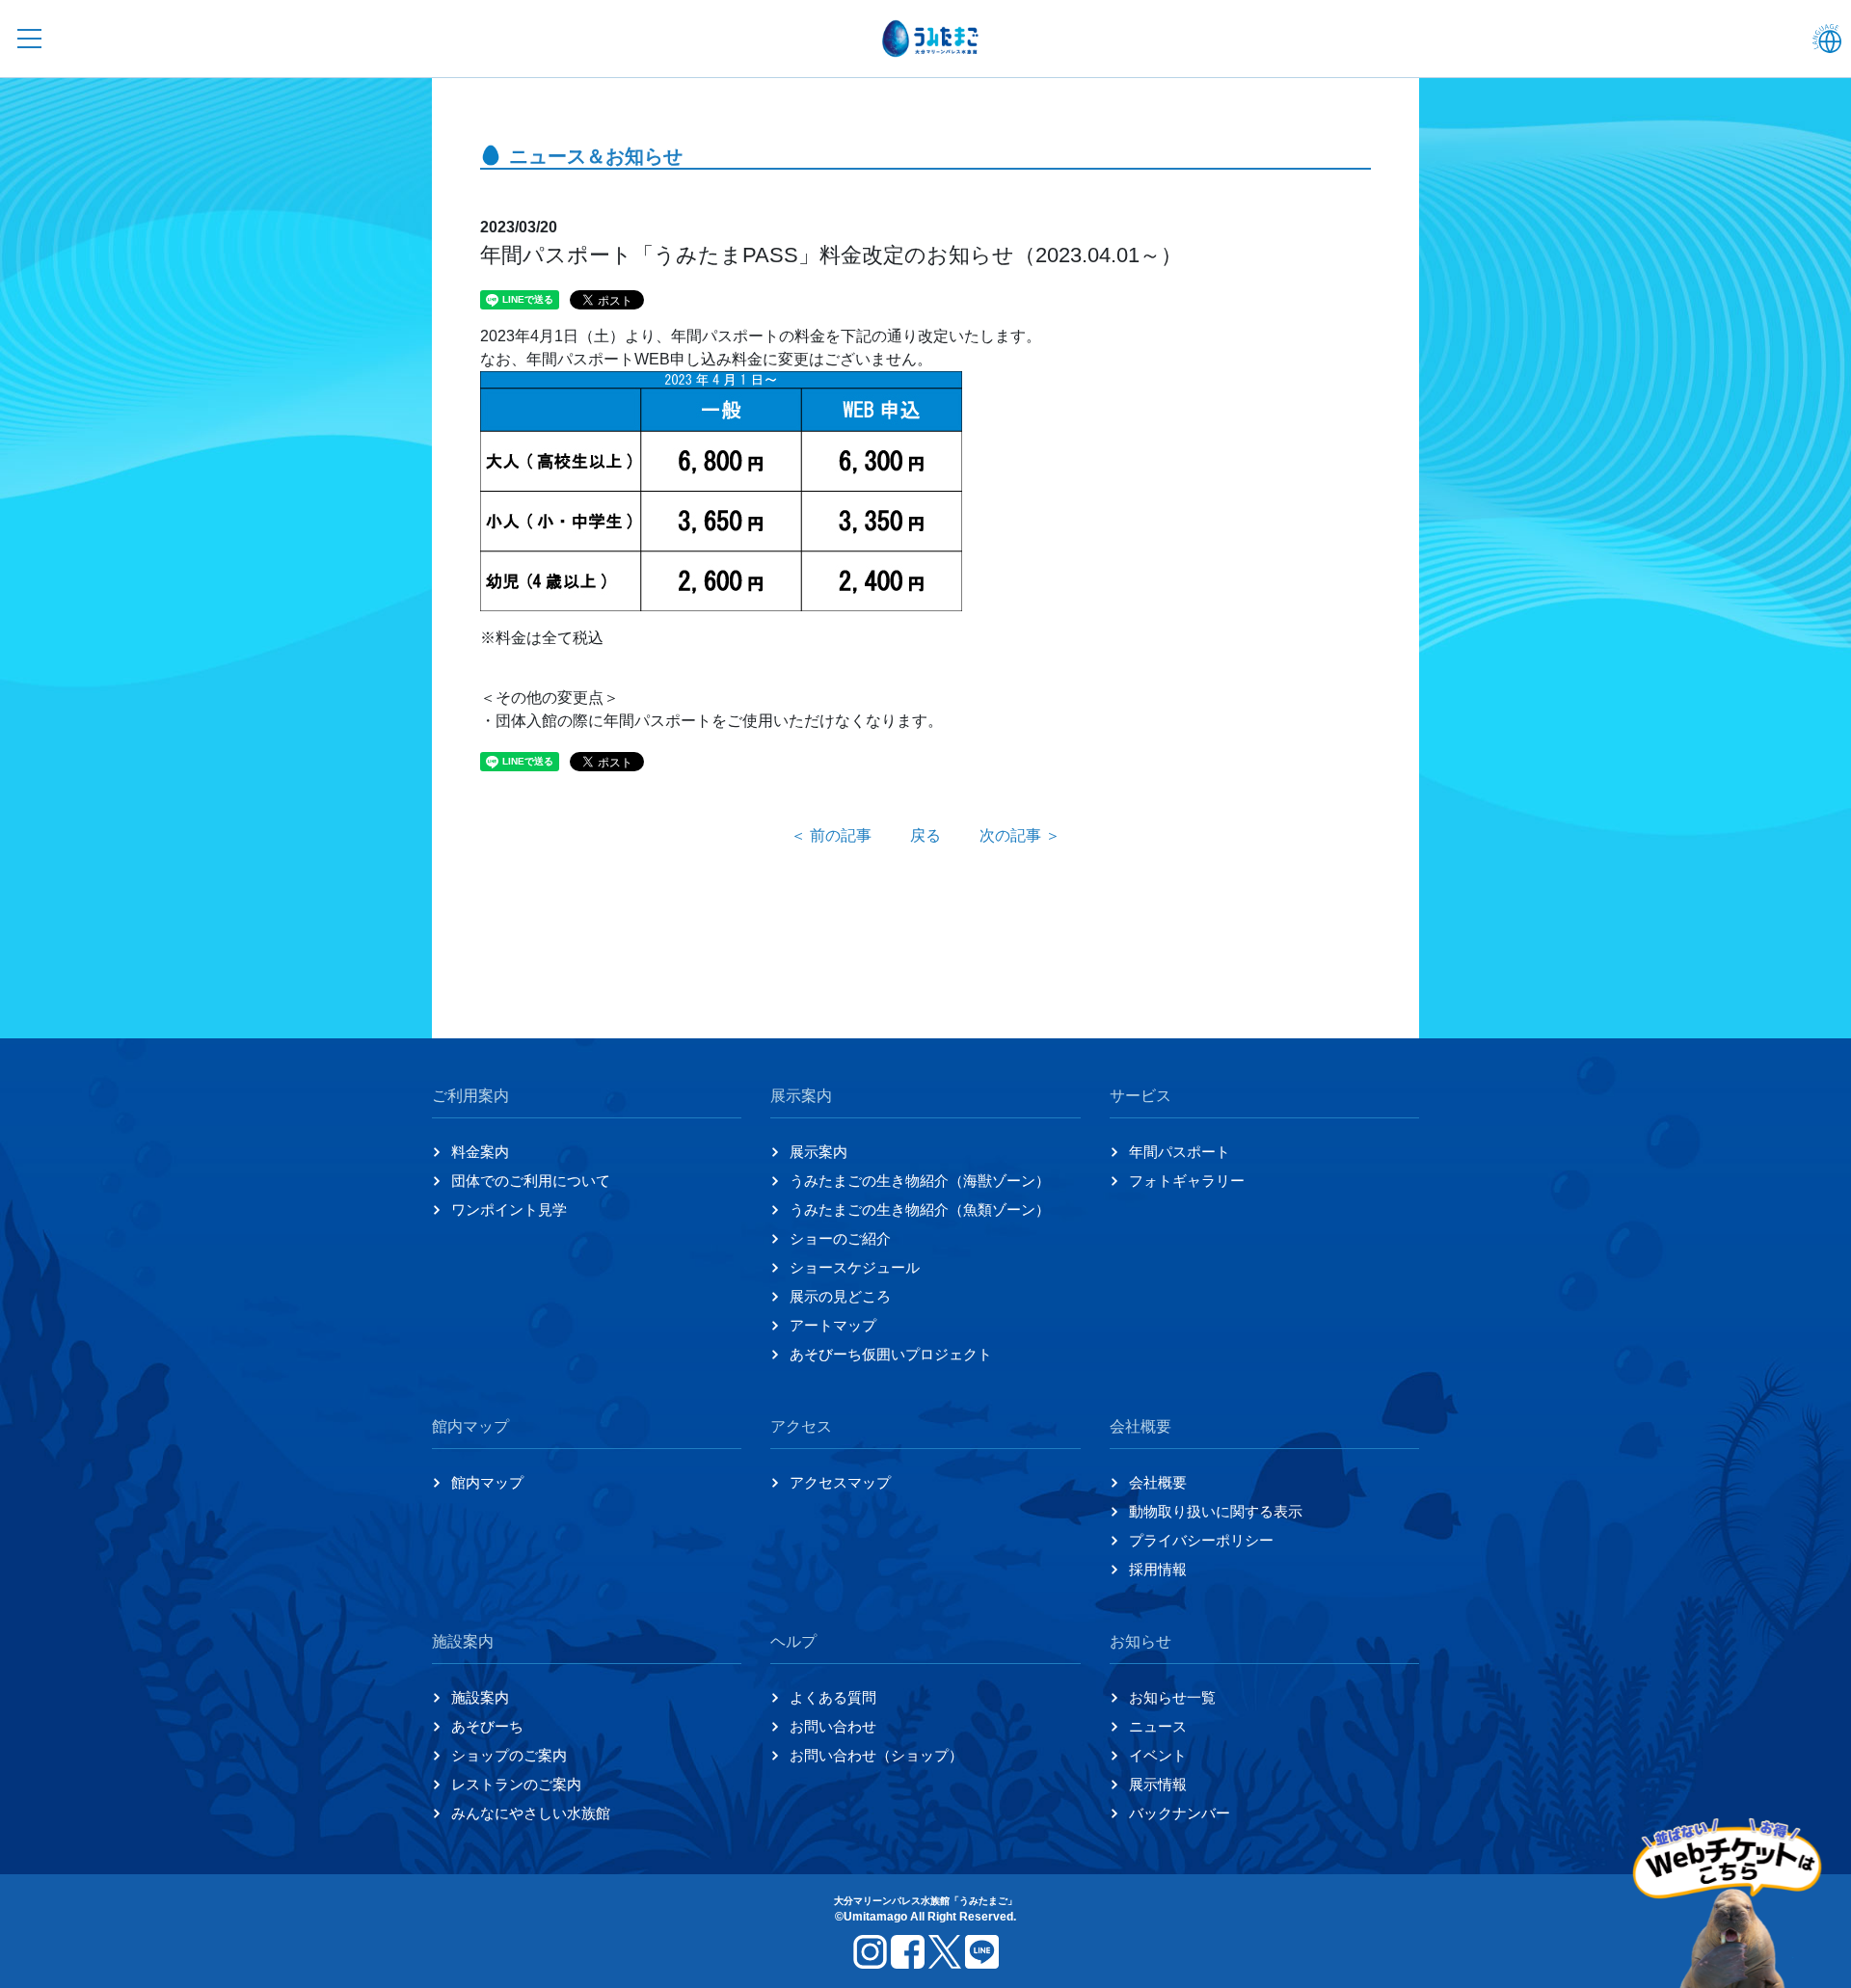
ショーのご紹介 (840, 1238)
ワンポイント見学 (509, 1209)
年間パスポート (1180, 1152)
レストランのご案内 (516, 1784)
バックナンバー (1180, 1813)
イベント (1158, 1755)
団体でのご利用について (531, 1181)
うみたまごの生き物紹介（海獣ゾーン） (920, 1181)
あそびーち (487, 1726)
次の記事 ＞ (1020, 835)
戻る (925, 835)
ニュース (1158, 1726)
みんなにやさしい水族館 (531, 1813)
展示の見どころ (840, 1296)
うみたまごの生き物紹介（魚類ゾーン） (920, 1209)
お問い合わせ (833, 1726)
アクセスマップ (840, 1482)
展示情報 (1158, 1784)
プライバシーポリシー (1201, 1540)
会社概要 (1158, 1482)
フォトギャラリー (1187, 1181)
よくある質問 (833, 1697)
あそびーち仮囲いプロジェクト (891, 1354)
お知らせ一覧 (1172, 1697)
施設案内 (480, 1697)
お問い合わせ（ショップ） (876, 1755)
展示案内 (818, 1152)
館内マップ (487, 1482)
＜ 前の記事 (831, 835)
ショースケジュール (855, 1267)
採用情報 (1158, 1569)
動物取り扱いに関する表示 (1216, 1511)
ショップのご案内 (509, 1755)
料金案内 (480, 1152)
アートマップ (833, 1325)
